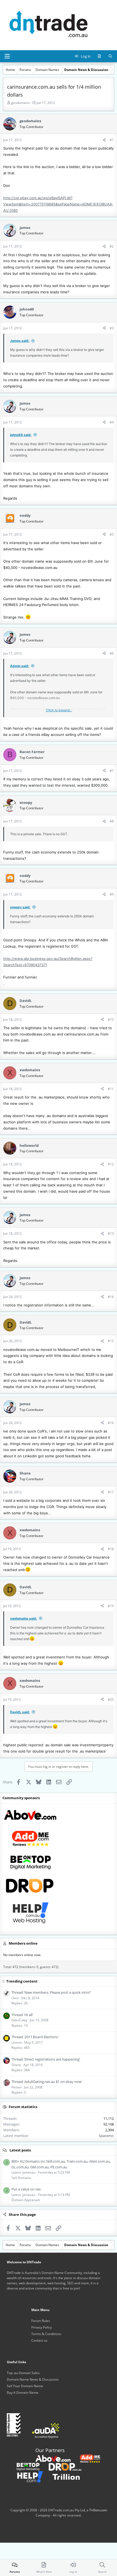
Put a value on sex (26, 2189)
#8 (112, 821)
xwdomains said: (24, 1618)
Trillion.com (98, 2510)
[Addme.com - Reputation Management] (86, 2458)
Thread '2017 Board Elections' (35, 2037)
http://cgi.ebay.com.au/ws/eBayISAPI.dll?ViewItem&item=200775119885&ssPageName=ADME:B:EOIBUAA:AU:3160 (58, 204)
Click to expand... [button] (59, 710)
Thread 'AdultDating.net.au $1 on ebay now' (47, 2082)
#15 (111, 1341)
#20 (111, 1699)
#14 (111, 1297)
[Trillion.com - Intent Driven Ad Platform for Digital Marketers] (62, 2477)
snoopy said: (20, 907)
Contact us (39, 2340)
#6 (112, 653)
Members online (23, 1943)
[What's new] (99, 56)
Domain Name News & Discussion (33, 2379)
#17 (111, 1492)
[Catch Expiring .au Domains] (61, 2466)
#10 (111, 1020)
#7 (112, 771)
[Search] (110, 56)
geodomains (21, 103)
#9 (112, 894)
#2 (112, 246)
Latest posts (20, 2150)
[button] (7, 56)
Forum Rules (41, 2321)
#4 (112, 422)
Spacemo (106, 2136)
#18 (111, 1549)
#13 (111, 1233)
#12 (111, 1164)
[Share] (104, 140)
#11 (111, 1089)
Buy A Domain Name (23, 2393)
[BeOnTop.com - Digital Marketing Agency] (24, 2466)
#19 (111, 1606)
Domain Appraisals (26, 2200)
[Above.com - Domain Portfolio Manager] (53, 2458)
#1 (112, 140)
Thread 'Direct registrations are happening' (46, 2059)
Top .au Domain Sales (23, 2373)
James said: (20, 341)
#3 (112, 328)
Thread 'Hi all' (22, 2015)
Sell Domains (21, 2178)
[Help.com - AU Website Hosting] (26, 2477)
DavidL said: (20, 1712)
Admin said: (20, 666)
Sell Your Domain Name (25, 2386)
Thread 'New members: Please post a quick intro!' (51, 1992)
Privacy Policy (41, 2327)
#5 (112, 534)
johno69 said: (21, 435)
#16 (111, 1423)
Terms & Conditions (46, 2334)
